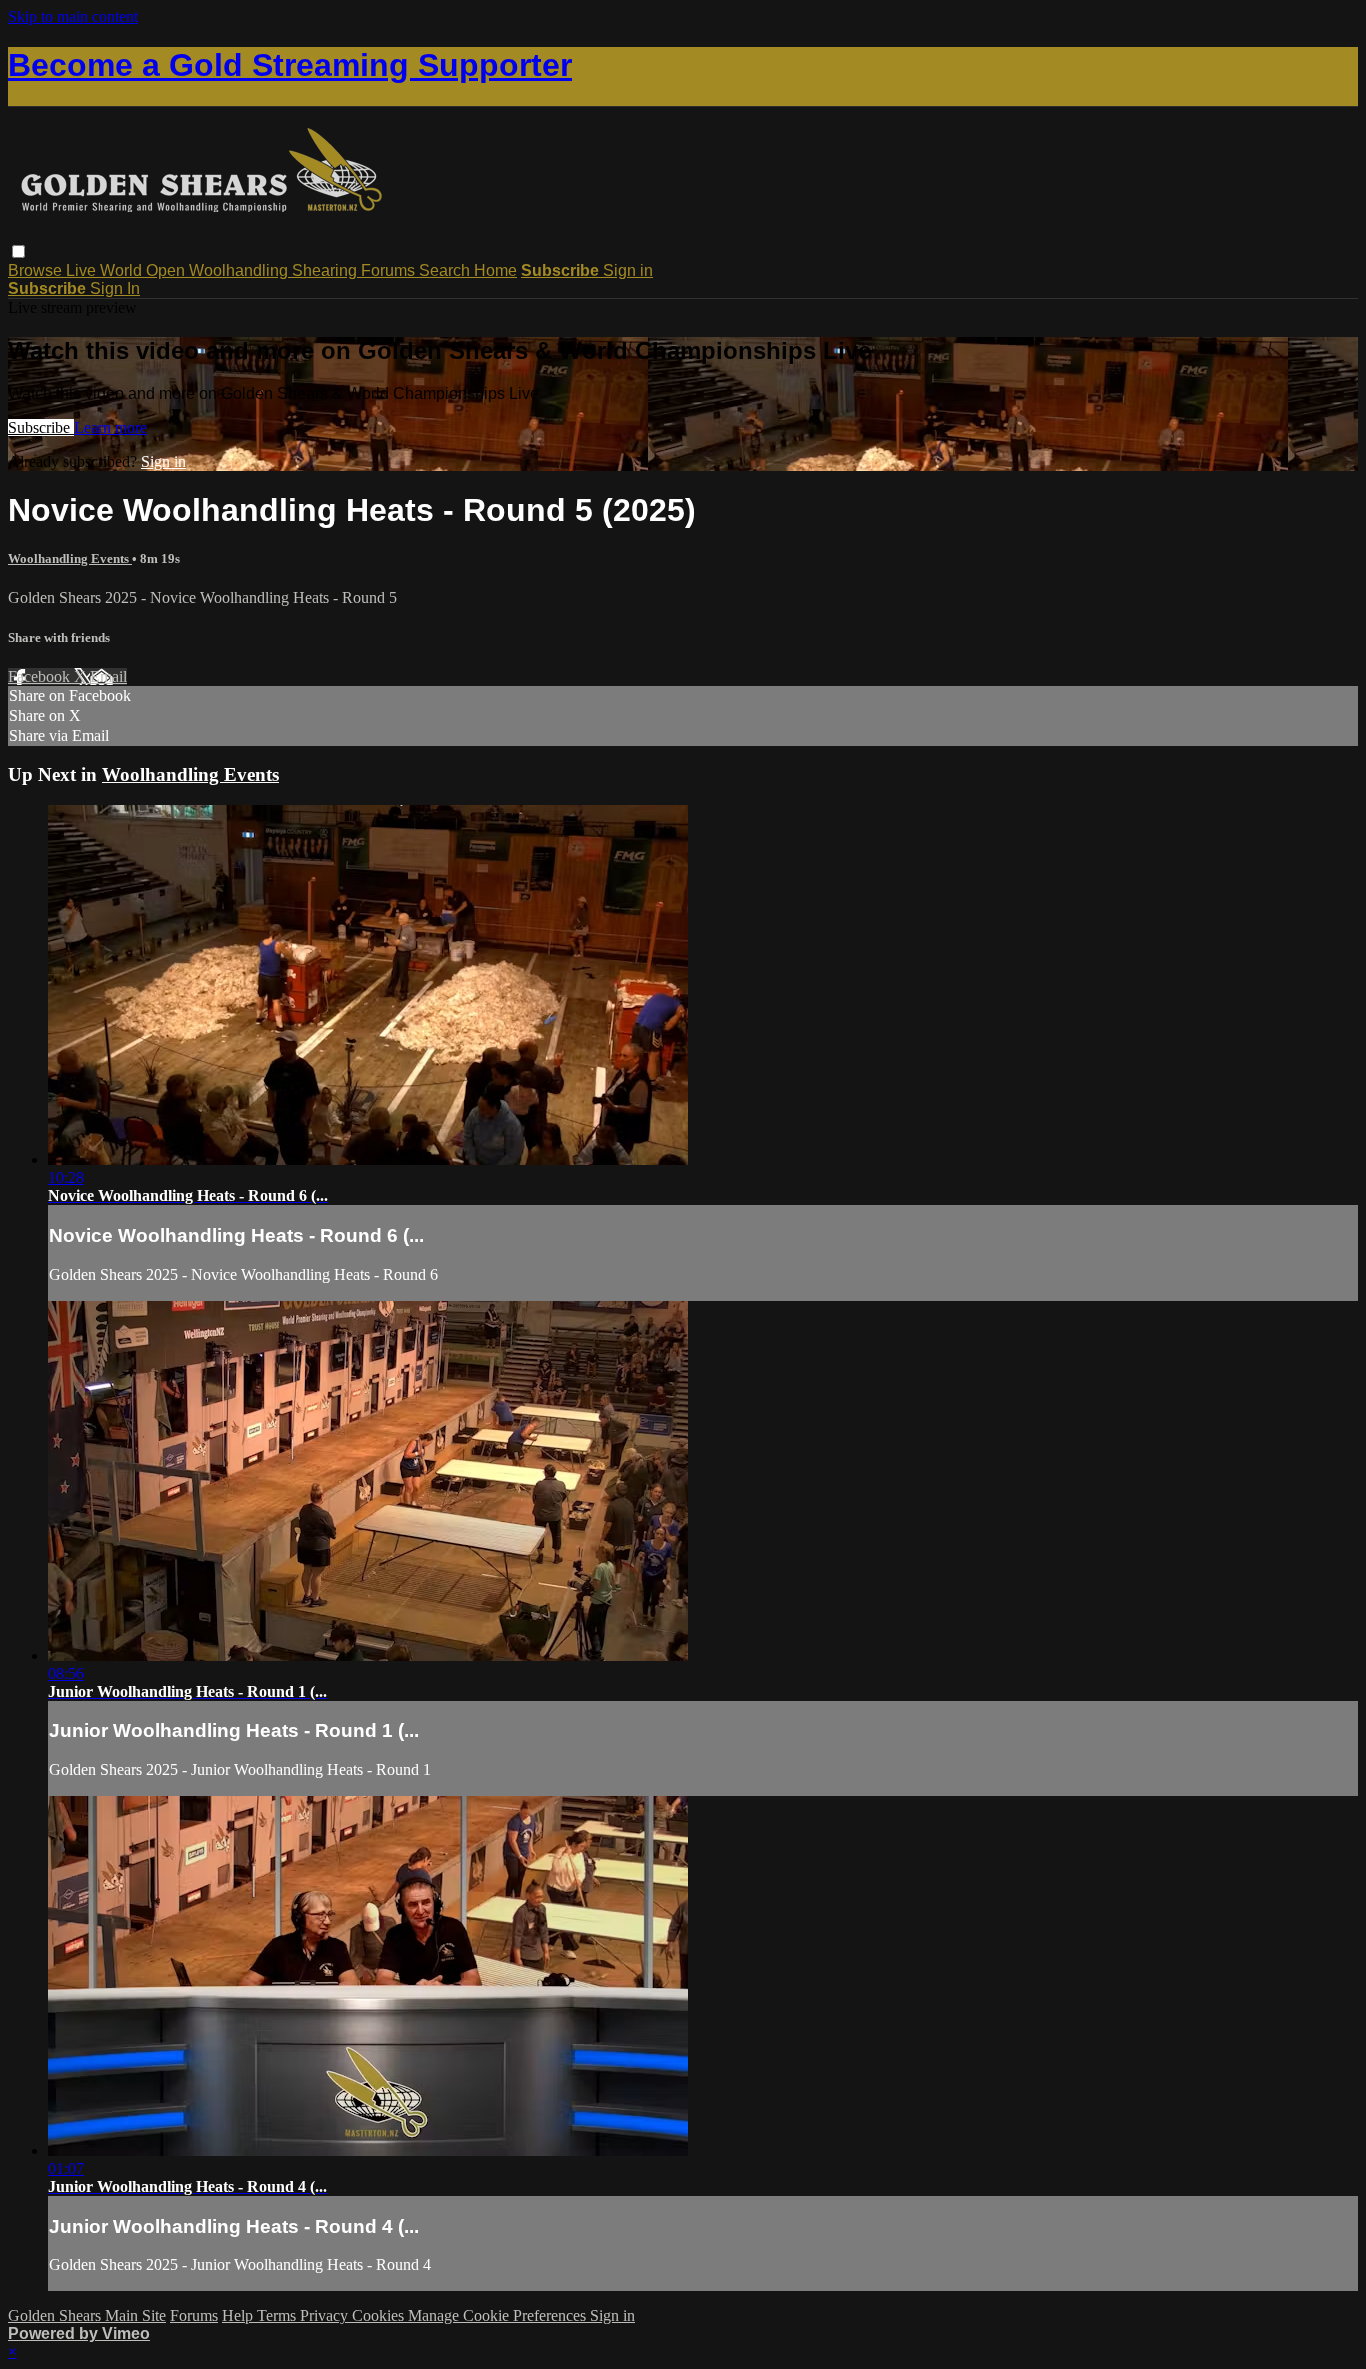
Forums (390, 270)
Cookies (380, 2315)
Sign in (628, 270)
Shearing (326, 270)
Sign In (115, 288)
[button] (18, 251)
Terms (278, 2315)
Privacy (326, 2315)
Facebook (41, 676)
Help (239, 2315)
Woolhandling (240, 270)
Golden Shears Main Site (87, 2315)
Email (108, 676)
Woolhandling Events (70, 558)
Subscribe (41, 427)
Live (83, 270)
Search (446, 270)
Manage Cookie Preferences (499, 2315)
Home (495, 270)
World (123, 270)
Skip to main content (73, 16)
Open (167, 270)
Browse (37, 270)
